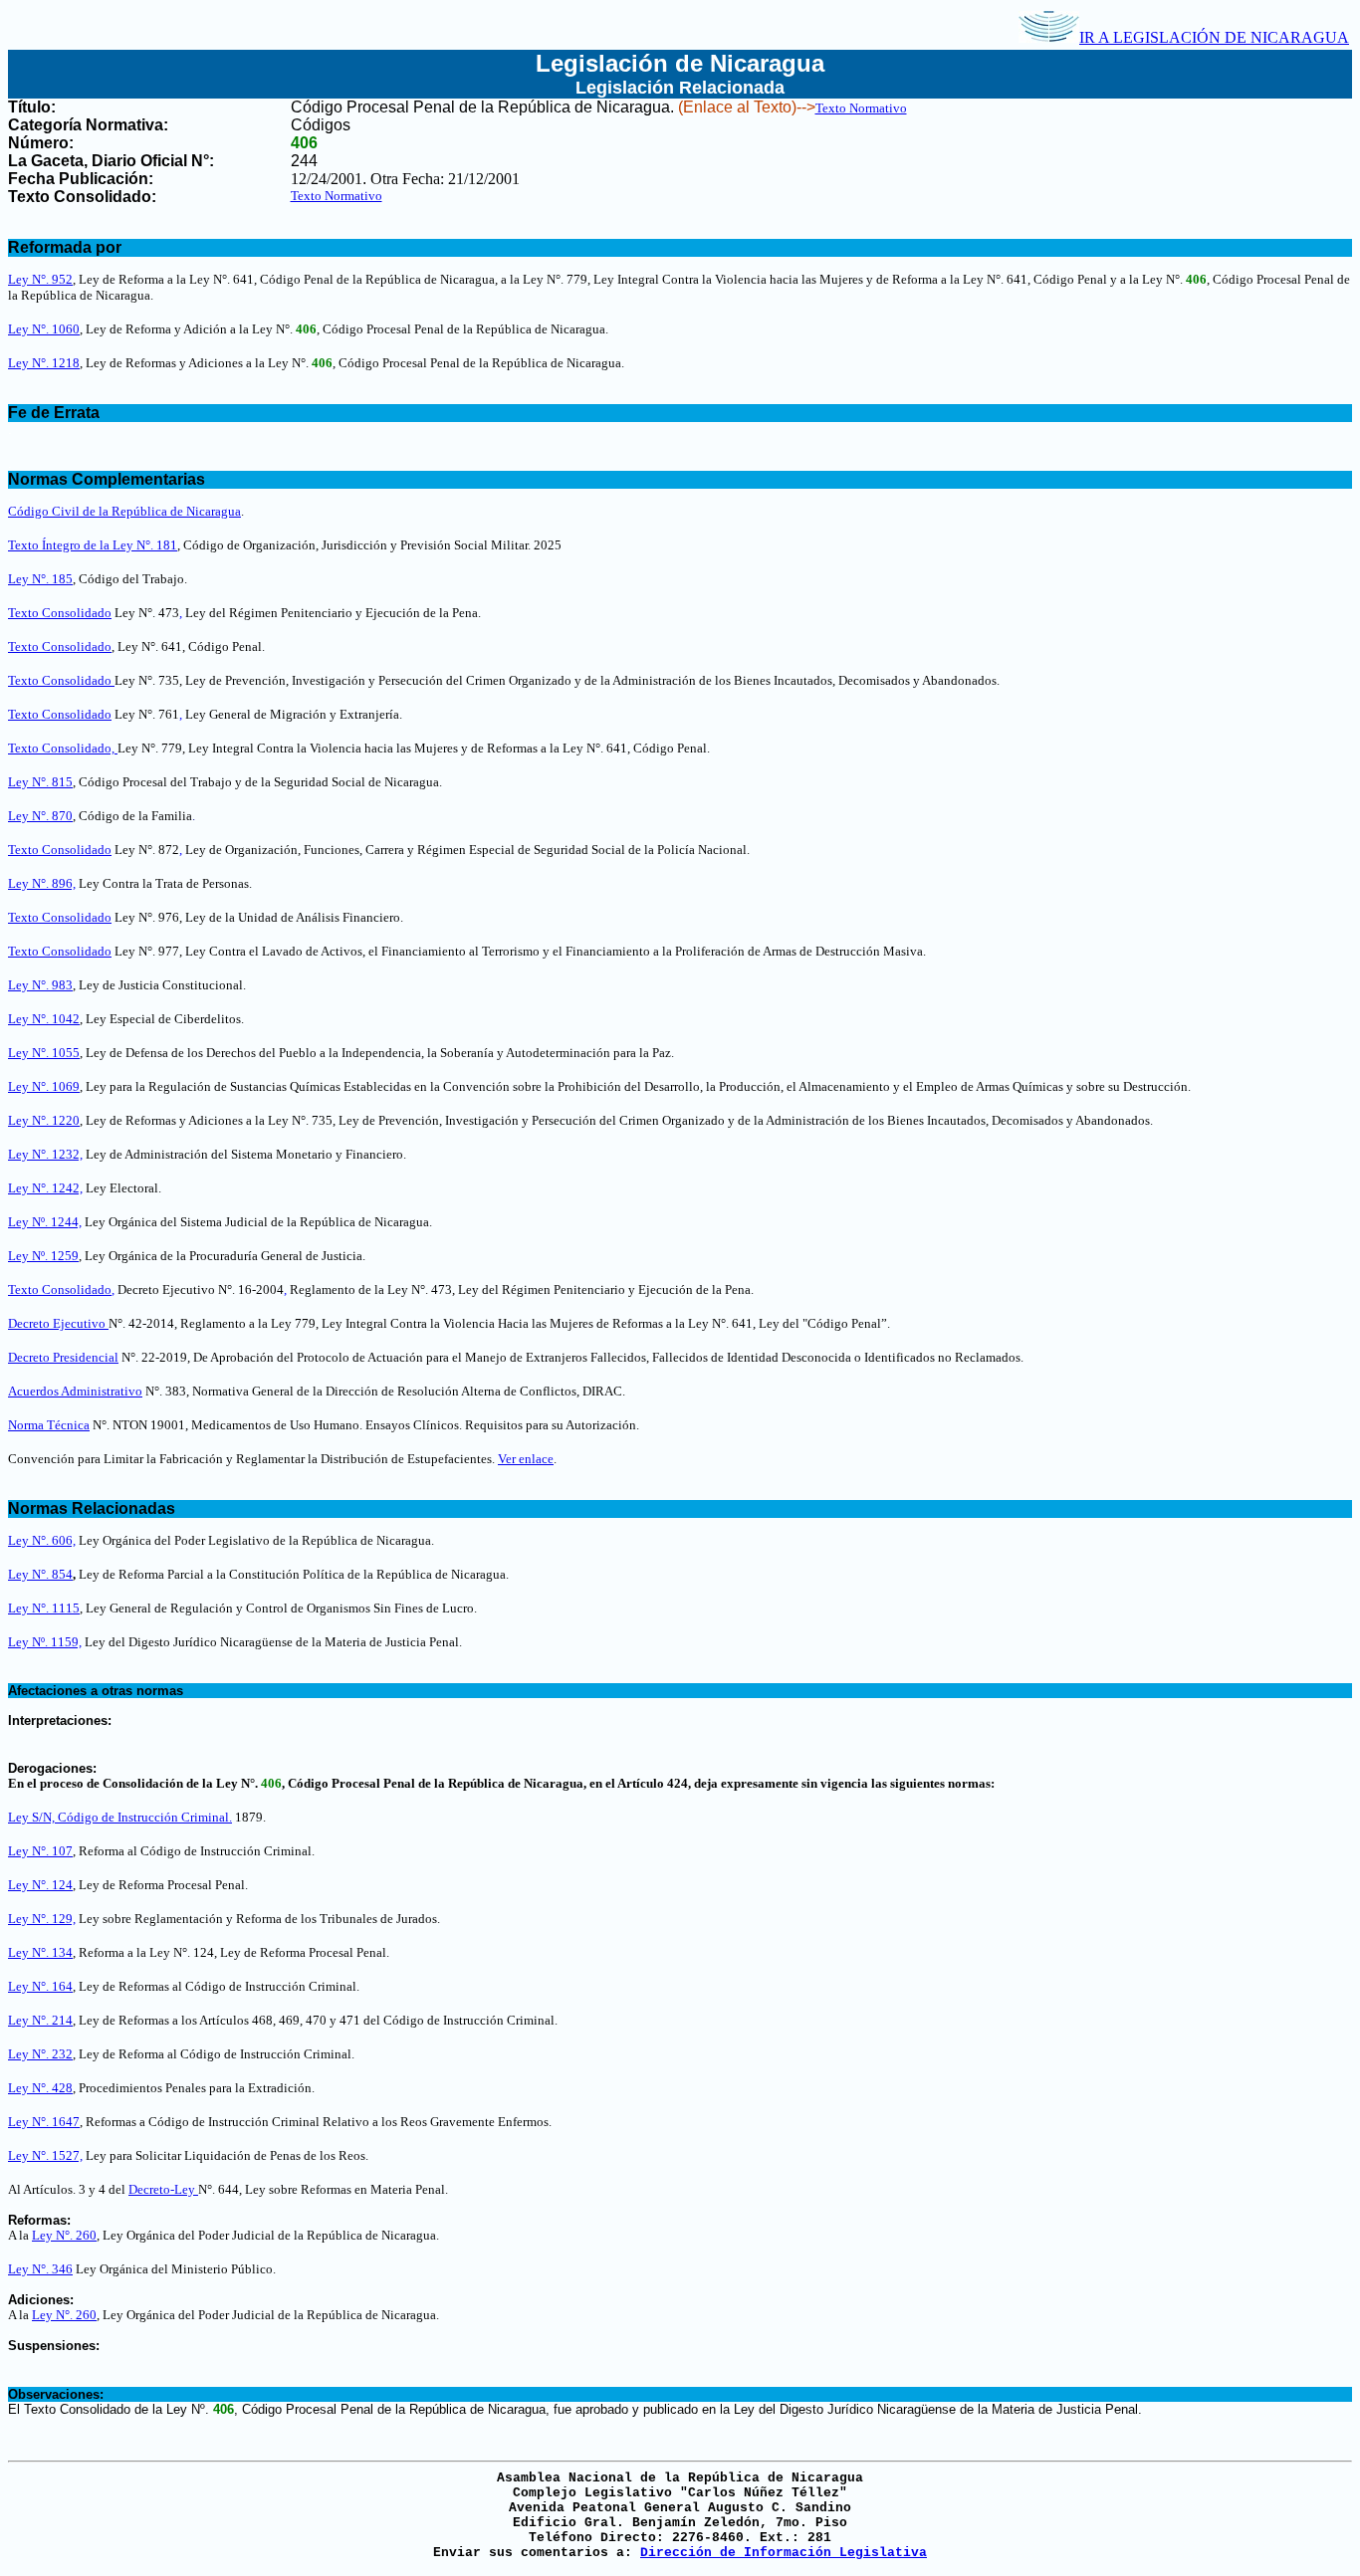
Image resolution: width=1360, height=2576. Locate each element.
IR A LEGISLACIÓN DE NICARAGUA (1214, 37)
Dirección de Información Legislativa (784, 2553)
